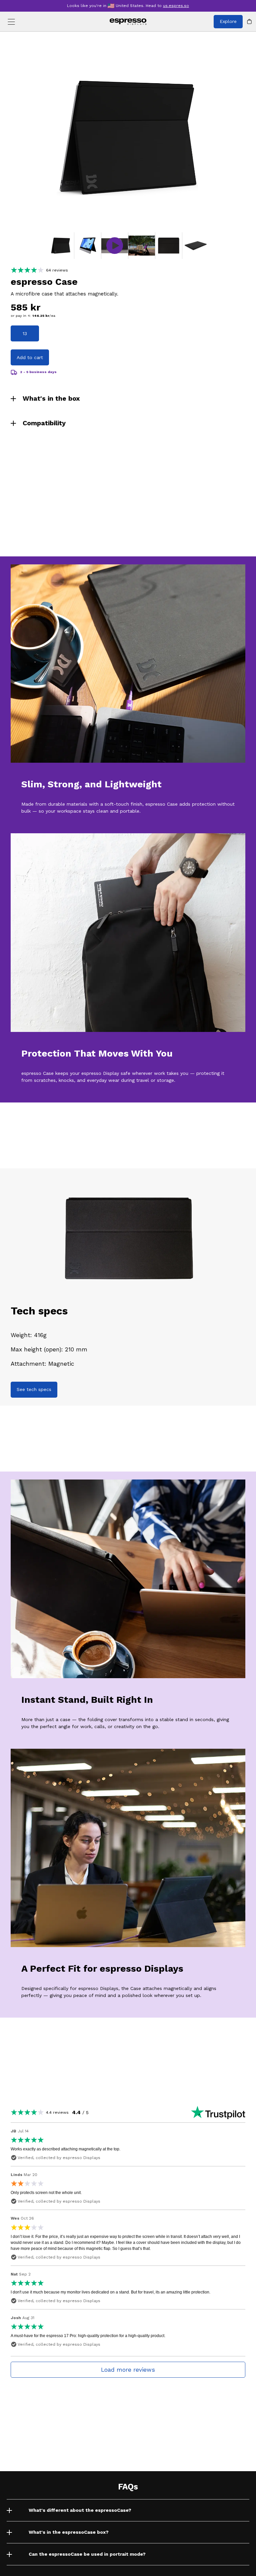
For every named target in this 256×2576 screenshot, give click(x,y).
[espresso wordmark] (128, 22)
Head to (167, 6)
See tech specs (34, 1389)
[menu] (11, 22)
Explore (228, 21)
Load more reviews (128, 2370)
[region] (128, 137)
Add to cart (30, 357)
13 (25, 333)
